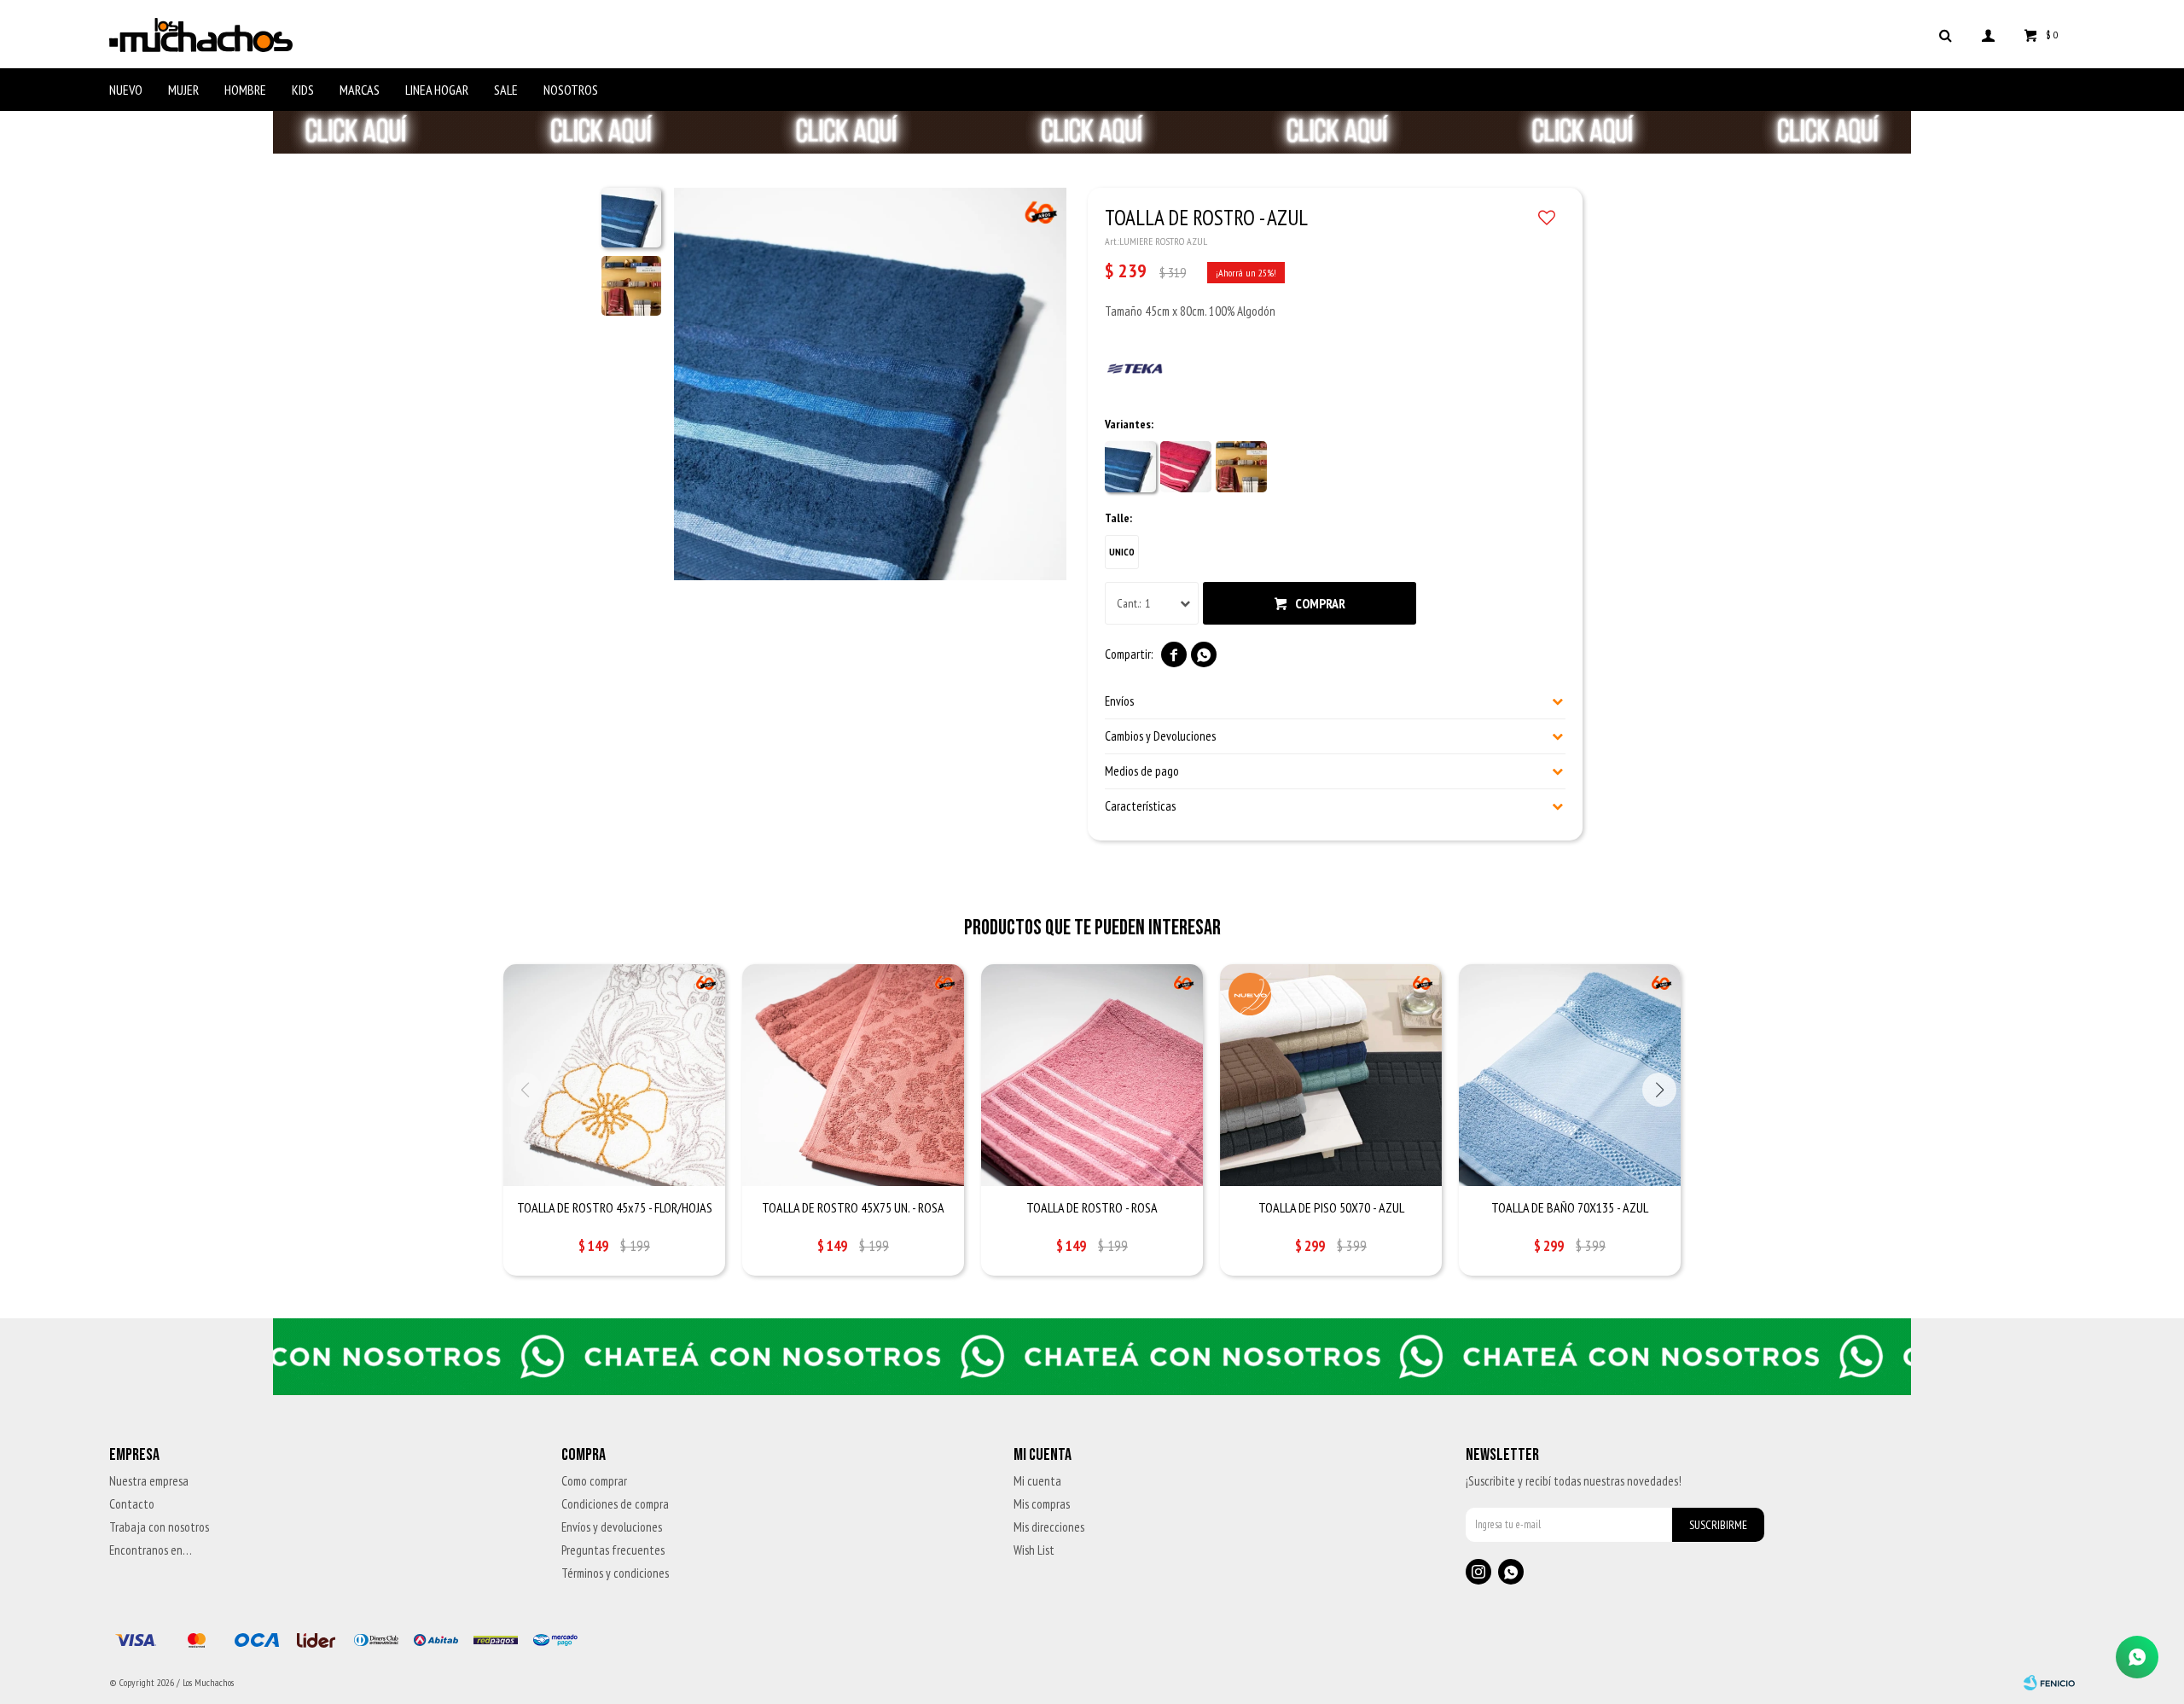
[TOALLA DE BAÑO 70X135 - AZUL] (1570, 1075)
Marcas (360, 90)
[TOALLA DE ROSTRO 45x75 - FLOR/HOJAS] (614, 1075)
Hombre (245, 90)
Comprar (1320, 603)
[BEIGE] (1241, 467)
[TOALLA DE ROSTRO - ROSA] (1092, 1075)
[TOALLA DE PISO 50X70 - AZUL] (1331, 1075)
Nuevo (126, 90)
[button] (1945, 34)
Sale (506, 90)
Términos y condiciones (615, 1573)
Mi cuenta (1037, 1481)
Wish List (1034, 1550)
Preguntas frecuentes (613, 1550)
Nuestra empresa (149, 1481)
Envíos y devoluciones (612, 1527)
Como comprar (594, 1481)
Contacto (132, 1504)
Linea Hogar (437, 90)
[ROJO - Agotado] (1186, 467)
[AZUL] (1130, 467)
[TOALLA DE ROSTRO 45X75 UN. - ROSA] (853, 1075)
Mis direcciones (1049, 1527)
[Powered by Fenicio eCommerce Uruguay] (2049, 1683)
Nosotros (571, 90)
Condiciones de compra (615, 1504)
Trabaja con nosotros (159, 1527)
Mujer (183, 90)
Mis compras (1042, 1504)
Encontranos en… (151, 1550)
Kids (303, 90)
